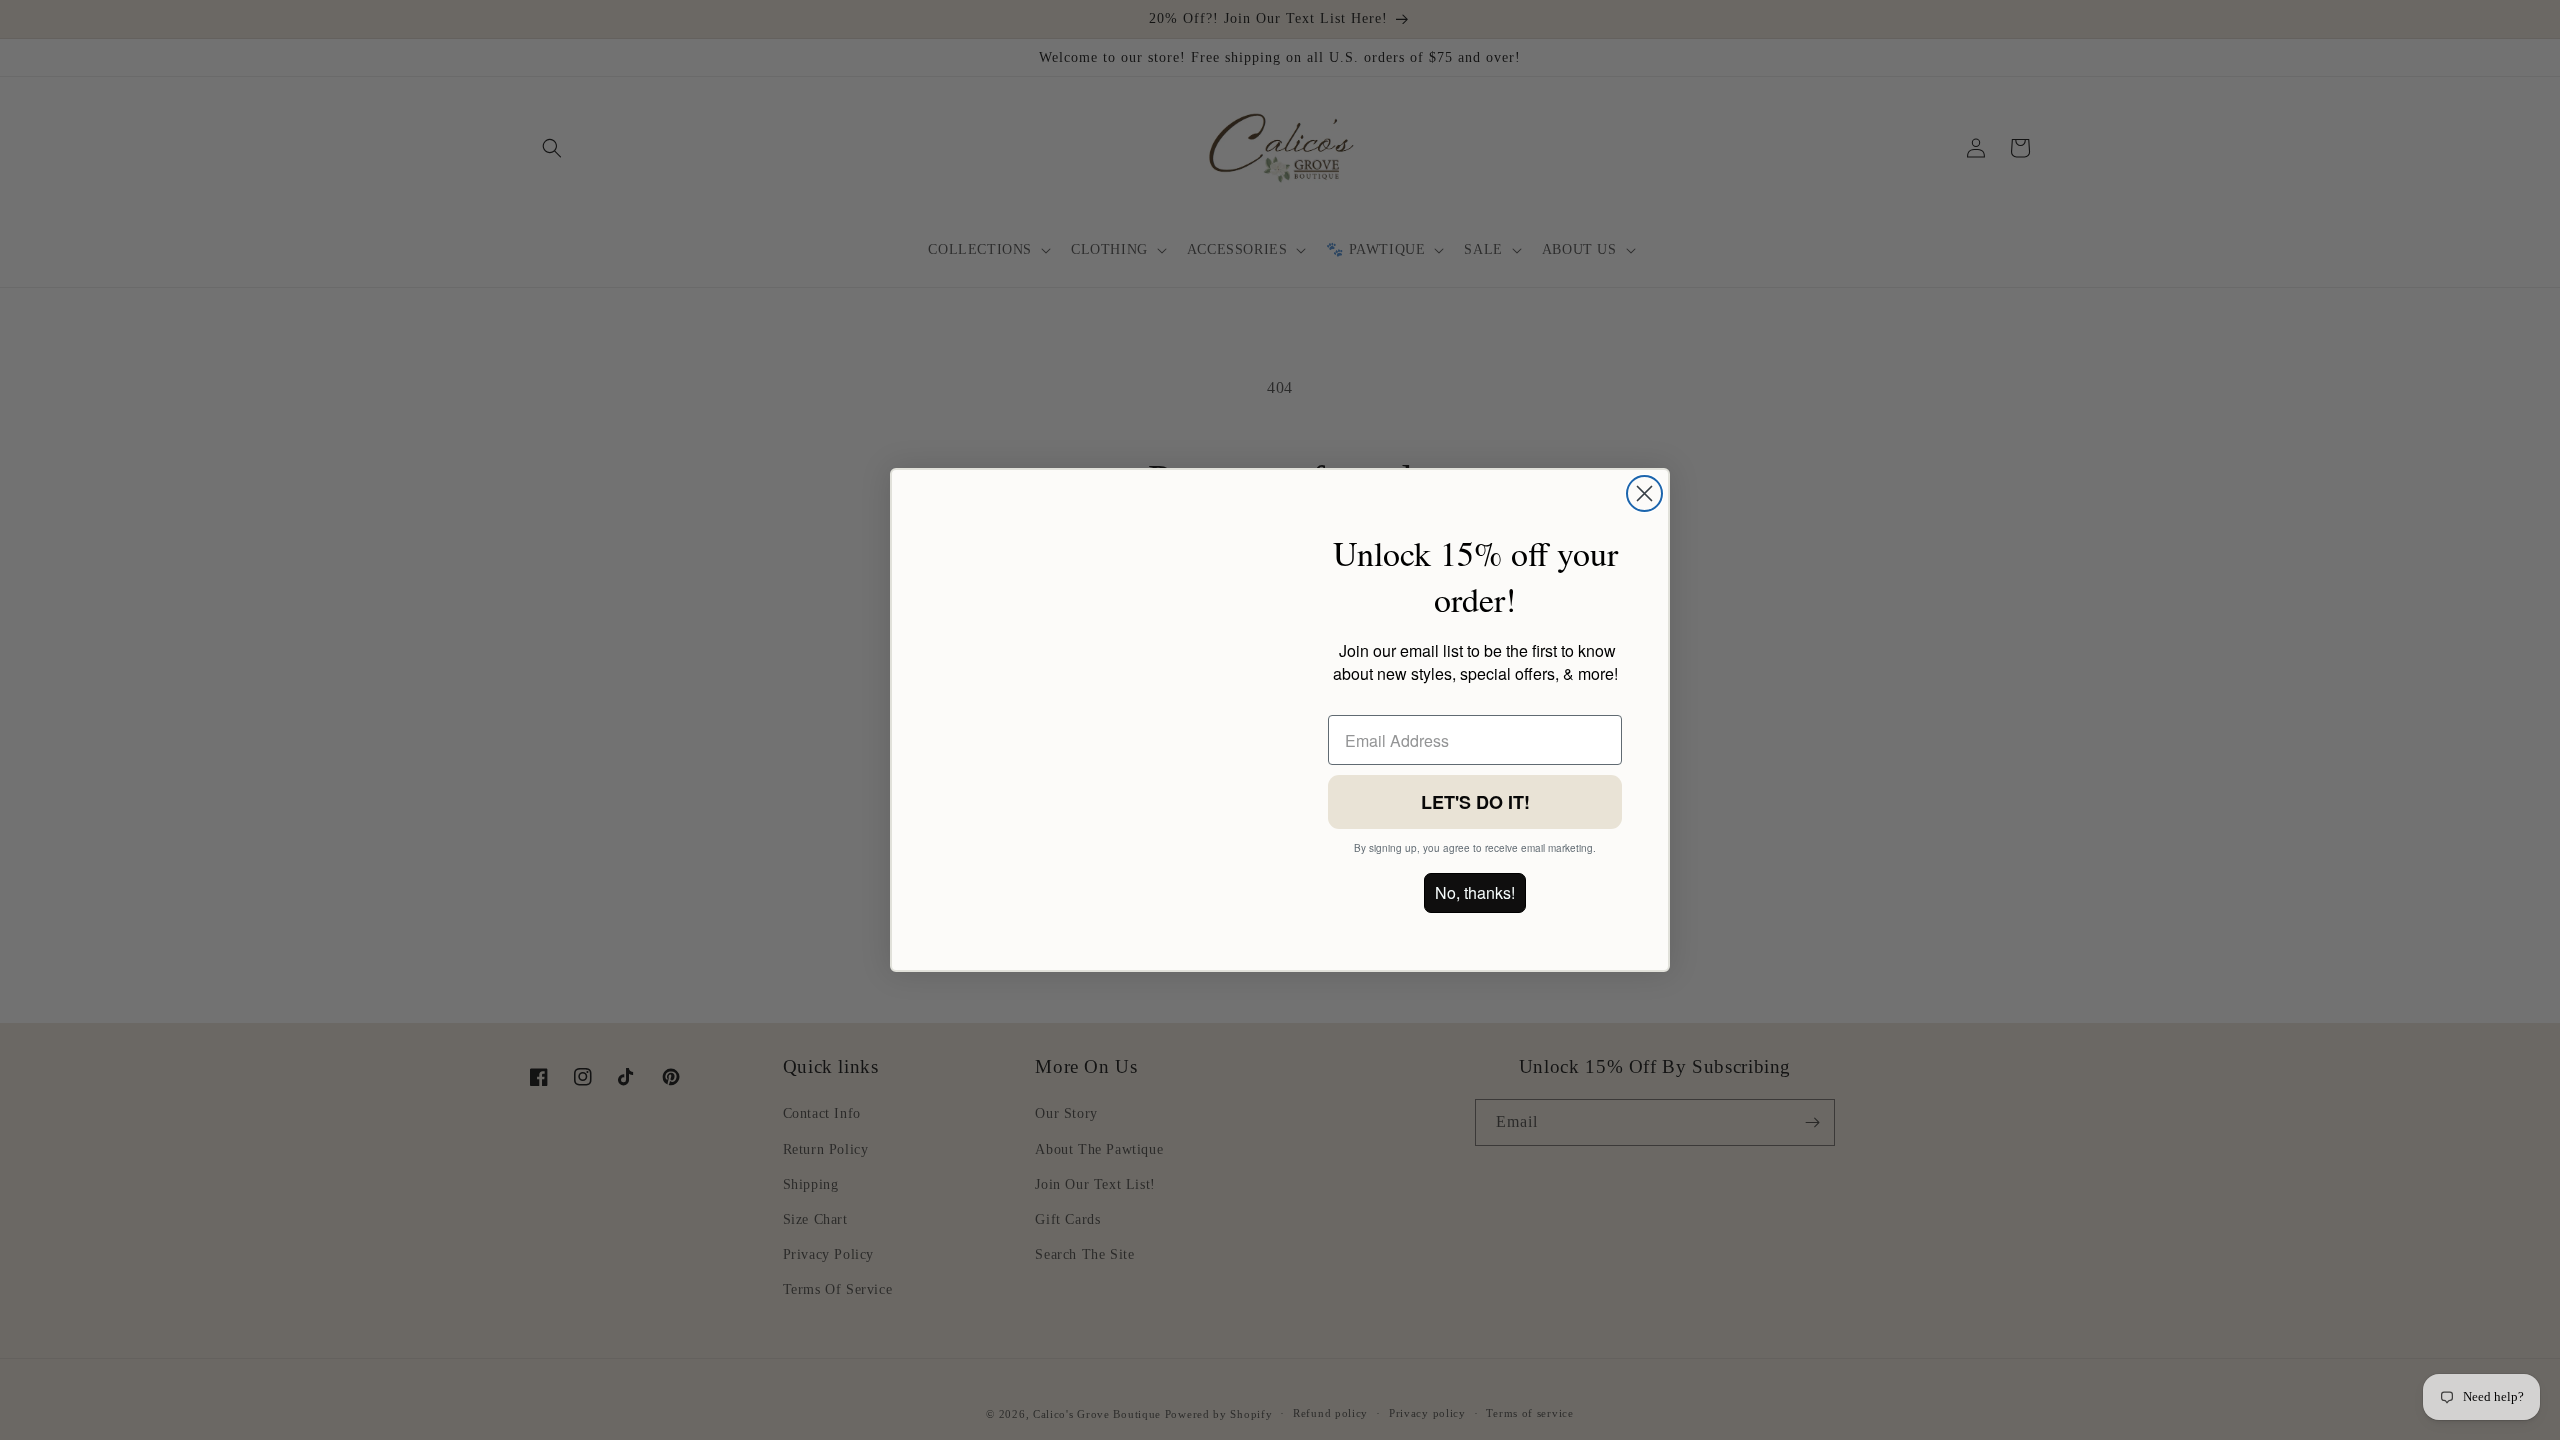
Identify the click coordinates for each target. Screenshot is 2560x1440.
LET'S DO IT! (1475, 802)
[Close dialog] (1644, 493)
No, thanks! (1475, 892)
